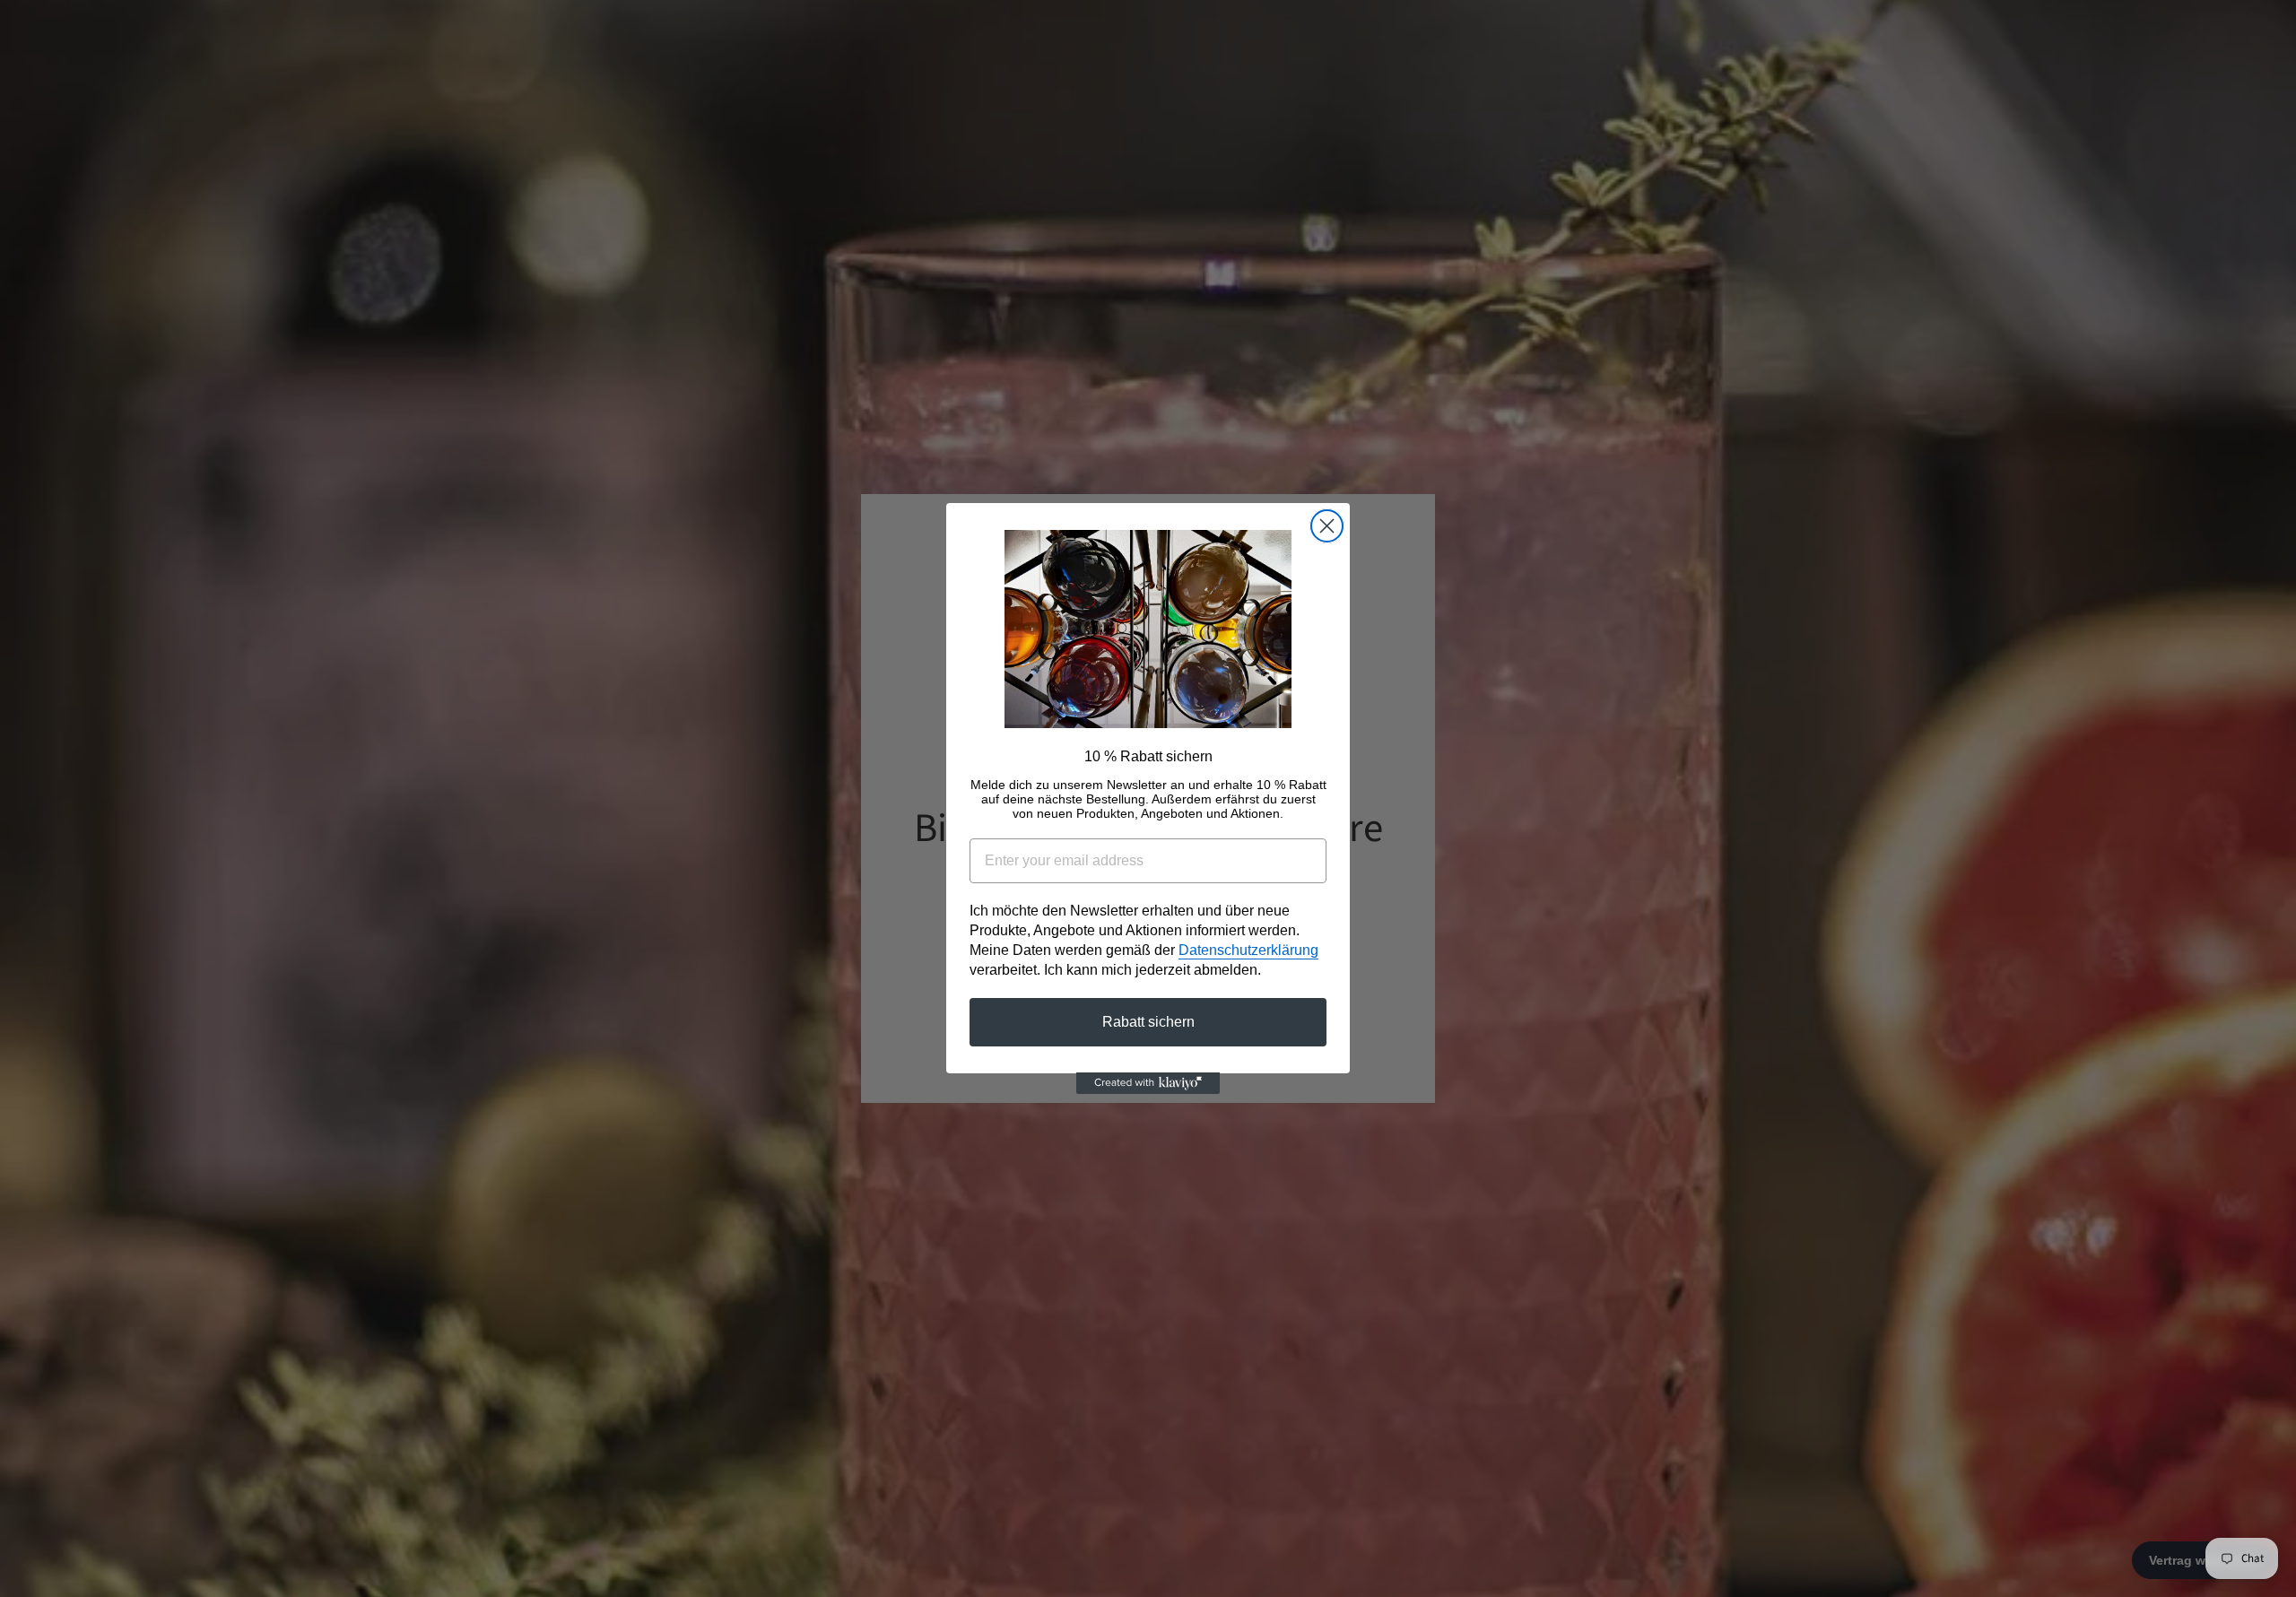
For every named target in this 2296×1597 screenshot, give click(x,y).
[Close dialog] (1327, 526)
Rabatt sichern (1148, 1021)
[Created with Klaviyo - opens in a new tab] (1148, 1083)
